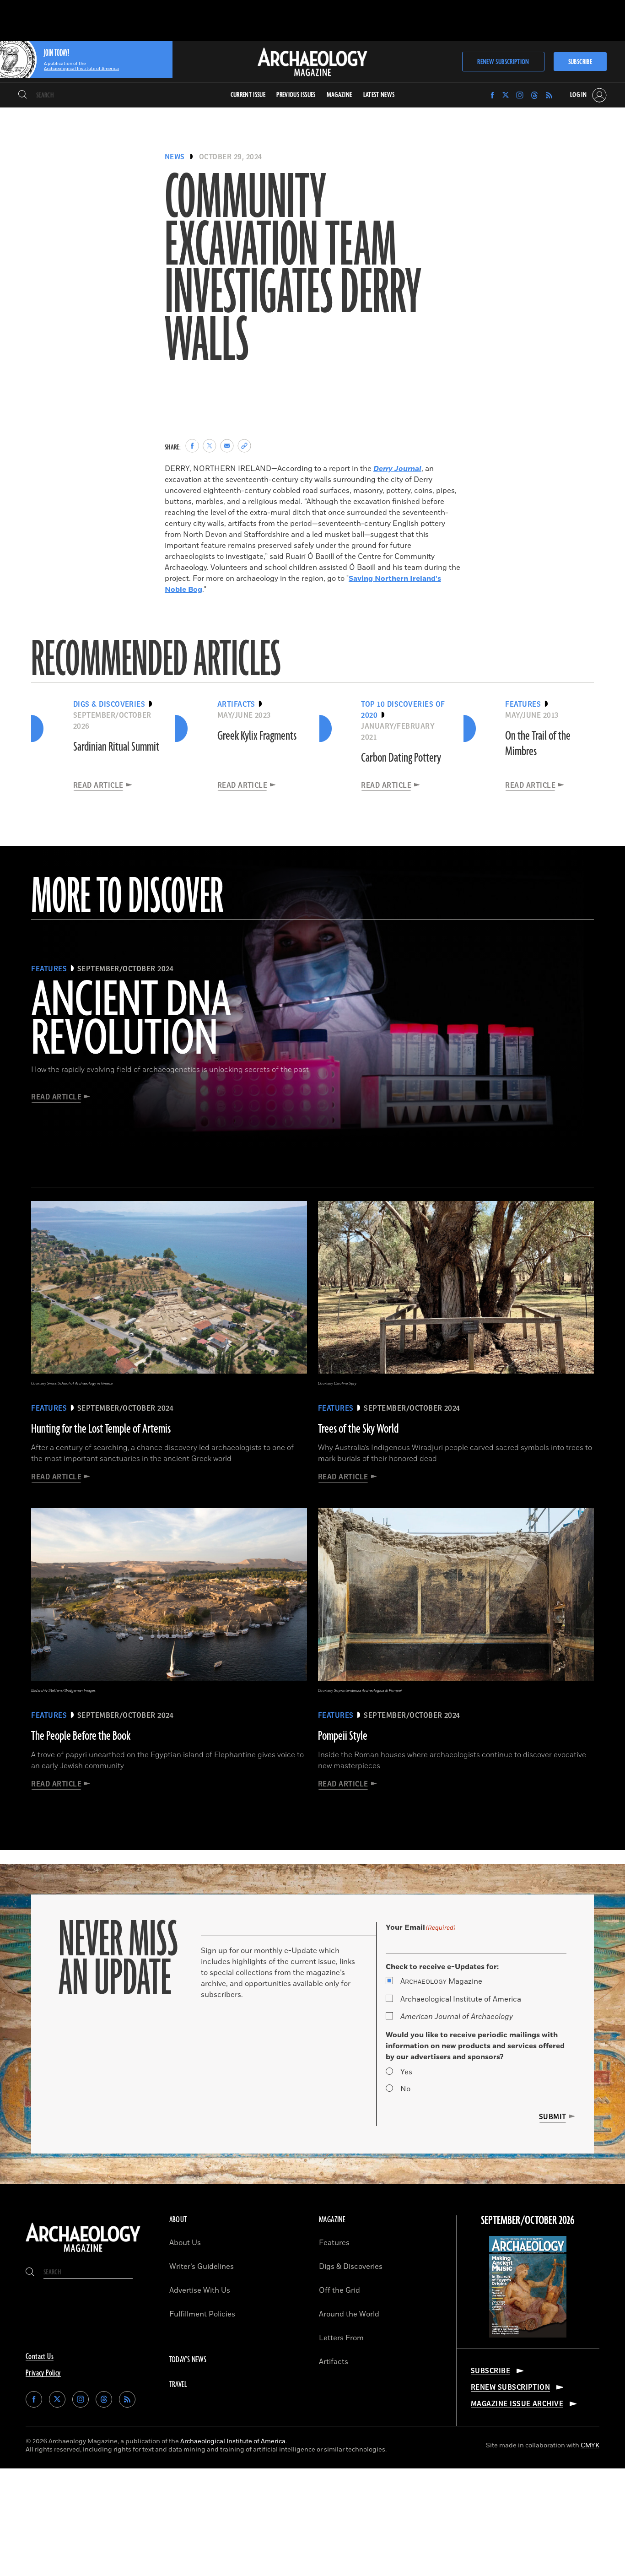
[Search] (23, 95)
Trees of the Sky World (358, 1429)
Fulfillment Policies (202, 2314)
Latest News (379, 95)
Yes (406, 2072)
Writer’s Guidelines (202, 2267)
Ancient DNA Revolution (131, 1020)
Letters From (341, 2338)
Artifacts (334, 2362)
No (405, 2089)
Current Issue (248, 95)
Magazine (441, 1981)
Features (334, 2243)
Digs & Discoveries (351, 2267)
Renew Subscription (503, 62)
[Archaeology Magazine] (83, 2253)
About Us (185, 2243)
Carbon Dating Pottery (401, 758)
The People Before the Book (81, 1736)
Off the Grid (339, 2290)
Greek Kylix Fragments (257, 736)
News (175, 157)
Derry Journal (397, 469)
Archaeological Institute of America (461, 1999)
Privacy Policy (43, 2373)
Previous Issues (296, 95)
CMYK (590, 2445)
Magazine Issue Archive (517, 2404)
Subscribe (580, 62)
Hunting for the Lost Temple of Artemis (101, 1429)
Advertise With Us (200, 2290)
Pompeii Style (343, 1736)
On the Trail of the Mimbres (538, 744)
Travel (178, 2385)
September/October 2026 (528, 2221)
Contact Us (40, 2357)
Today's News (188, 2360)
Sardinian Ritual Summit (116, 747)
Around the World (349, 2314)
